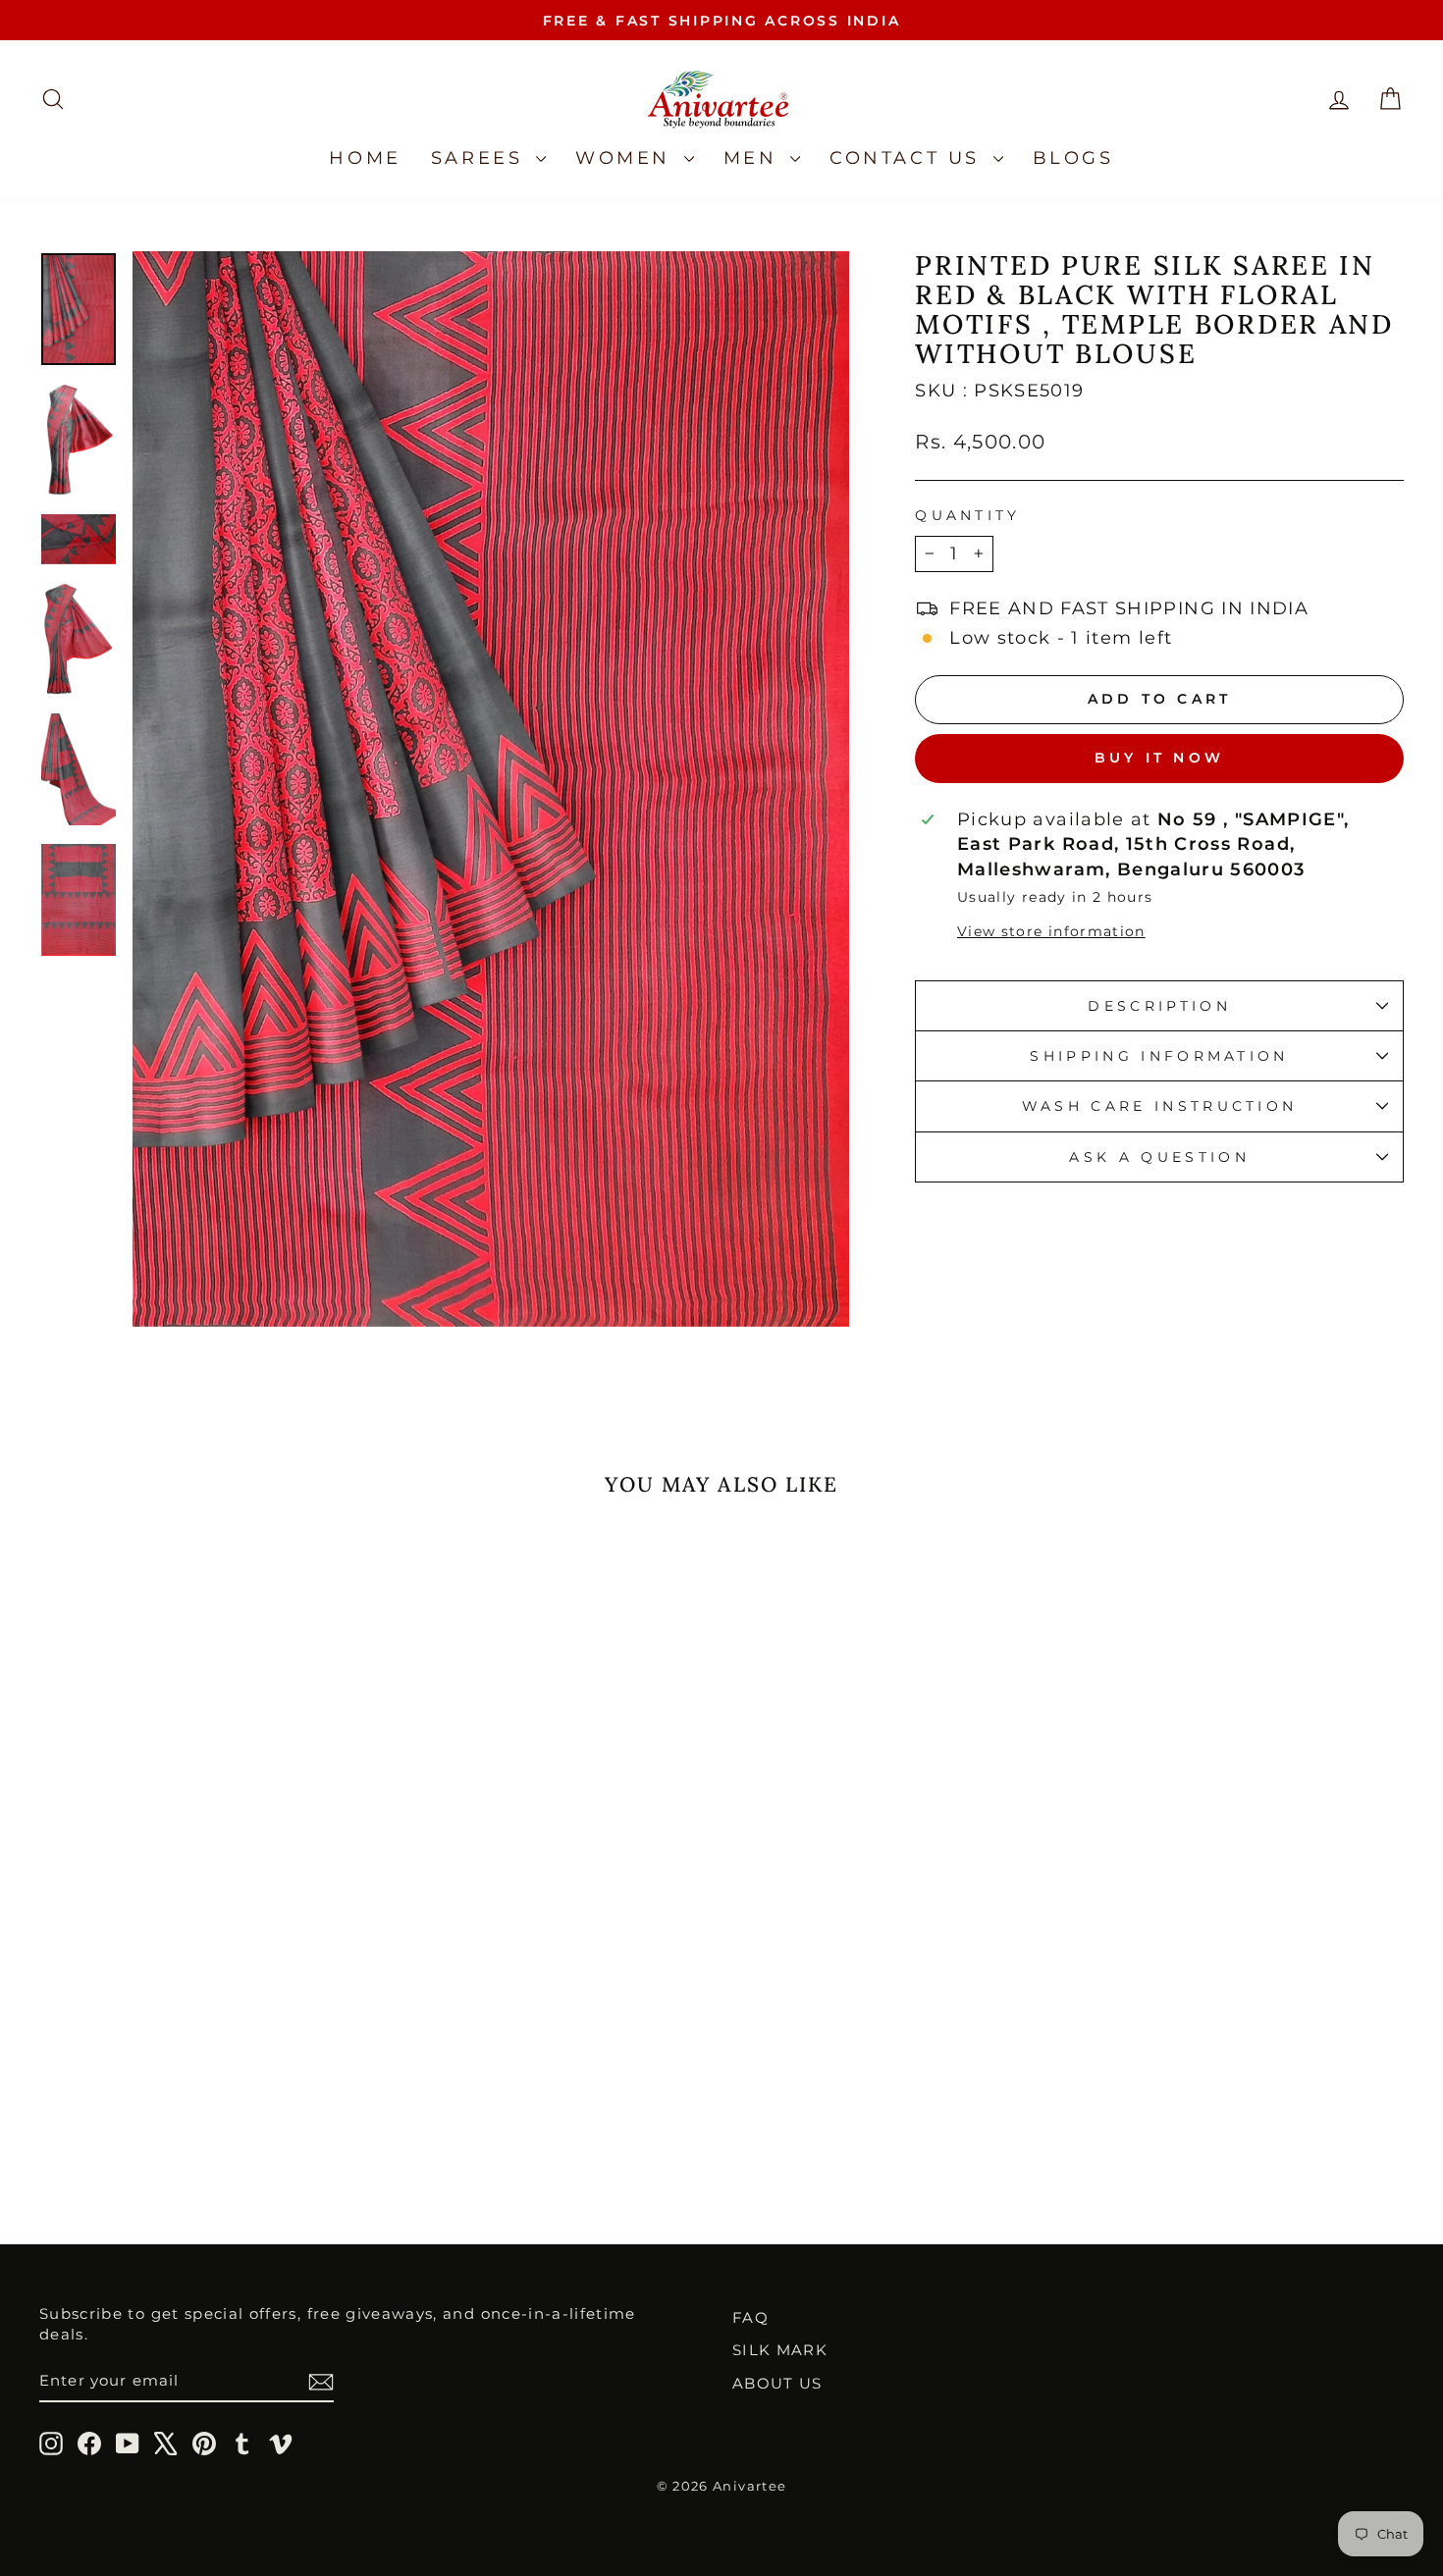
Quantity (968, 515)
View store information (1051, 931)
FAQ (750, 2317)
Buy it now (1159, 758)
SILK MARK (780, 2350)
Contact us (909, 158)
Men (754, 158)
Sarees (481, 158)
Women (627, 158)
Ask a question (1159, 1157)
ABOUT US (777, 2383)
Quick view (202, 2009)
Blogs (1073, 158)
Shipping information (1159, 1056)
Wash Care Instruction (1160, 1106)
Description (1159, 1006)
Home (365, 158)
